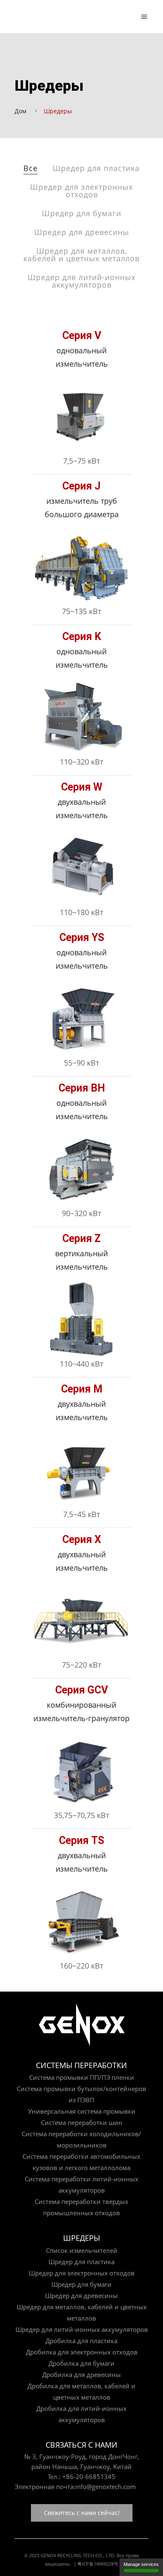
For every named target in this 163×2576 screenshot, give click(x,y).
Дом (20, 111)
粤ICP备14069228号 (98, 2564)
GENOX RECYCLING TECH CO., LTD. (78, 2555)
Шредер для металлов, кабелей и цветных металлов (81, 255)
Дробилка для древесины (81, 2375)
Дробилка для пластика (81, 2341)
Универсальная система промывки (82, 2111)
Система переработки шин (82, 2122)
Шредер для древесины (82, 232)
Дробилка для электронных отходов (82, 2352)
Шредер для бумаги (81, 213)
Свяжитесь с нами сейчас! (82, 2513)
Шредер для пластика (96, 168)
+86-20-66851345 (89, 2477)
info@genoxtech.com (106, 2487)
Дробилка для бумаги (81, 2363)
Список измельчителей (82, 2250)
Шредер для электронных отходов (81, 191)
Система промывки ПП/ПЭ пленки (82, 2077)
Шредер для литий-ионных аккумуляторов (81, 281)
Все (31, 168)
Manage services (141, 2564)
